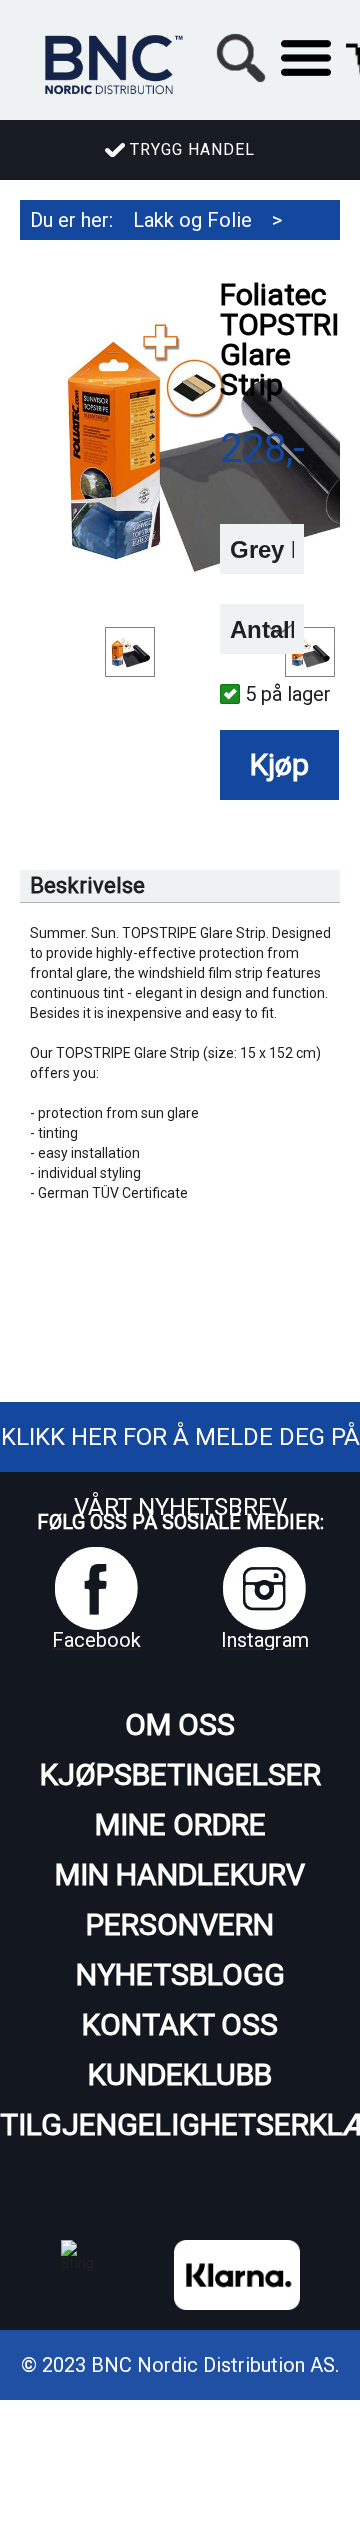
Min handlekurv (180, 1874)
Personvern (180, 1924)
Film (49, 260)
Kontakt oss (180, 2024)
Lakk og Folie (192, 220)
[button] (306, 58)
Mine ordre (180, 1824)
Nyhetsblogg (180, 1974)
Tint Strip (159, 260)
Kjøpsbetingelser (180, 1774)
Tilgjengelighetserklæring (180, 2124)
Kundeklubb (180, 2074)
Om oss (180, 1724)
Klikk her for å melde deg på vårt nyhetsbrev (180, 1472)
